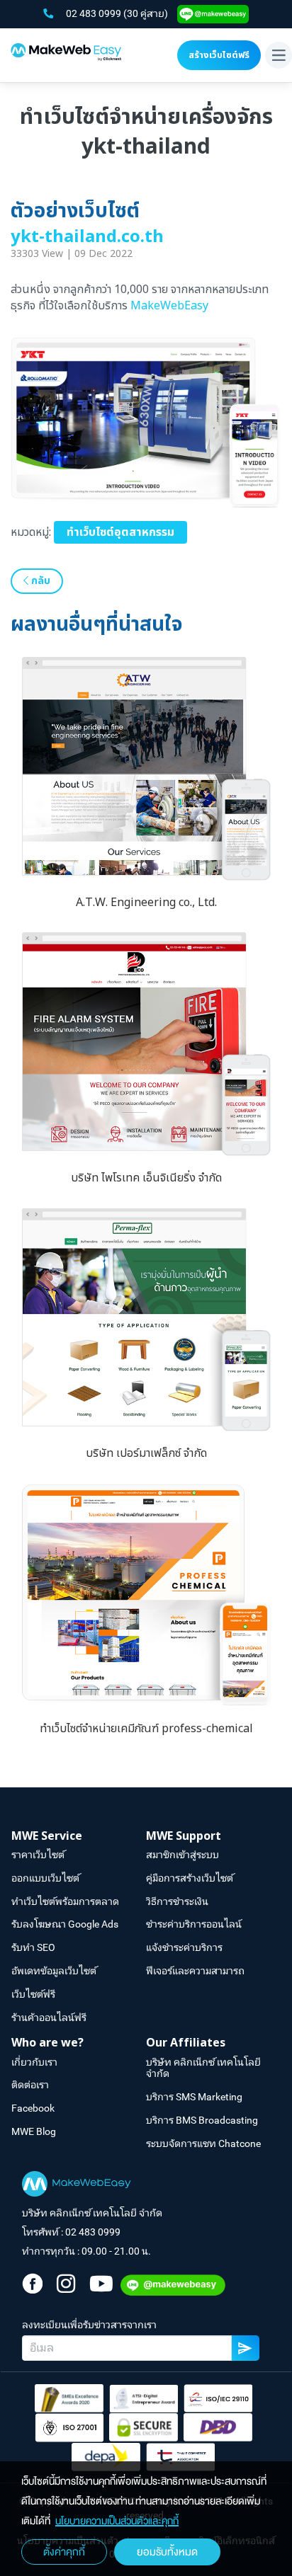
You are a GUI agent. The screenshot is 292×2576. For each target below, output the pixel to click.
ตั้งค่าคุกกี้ (64, 2552)
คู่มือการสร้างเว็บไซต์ (190, 1878)
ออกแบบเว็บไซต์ (45, 1878)
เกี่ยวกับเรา (34, 2062)
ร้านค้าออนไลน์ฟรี (49, 2017)
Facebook (33, 2108)
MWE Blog (34, 2131)
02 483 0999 (95, 13)
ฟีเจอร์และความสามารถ (195, 1971)
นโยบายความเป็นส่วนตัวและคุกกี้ (117, 2521)
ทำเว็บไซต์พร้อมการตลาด (65, 1901)
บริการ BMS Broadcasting (202, 2120)
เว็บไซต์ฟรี (33, 1994)
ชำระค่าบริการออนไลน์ (194, 1924)
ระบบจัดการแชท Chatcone (203, 2143)
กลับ (39, 581)
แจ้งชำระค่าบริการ (184, 1947)
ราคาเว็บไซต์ (38, 1855)
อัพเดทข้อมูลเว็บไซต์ (54, 1971)
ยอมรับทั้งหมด (167, 2552)
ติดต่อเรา (30, 2085)
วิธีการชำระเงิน (177, 1901)
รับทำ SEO (33, 1947)
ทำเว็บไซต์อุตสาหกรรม (120, 532)
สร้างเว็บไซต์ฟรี (219, 55)
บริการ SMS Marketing (194, 2097)
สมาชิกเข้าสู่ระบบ (182, 1855)
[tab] (79, 1837)
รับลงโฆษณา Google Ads (65, 1924)
